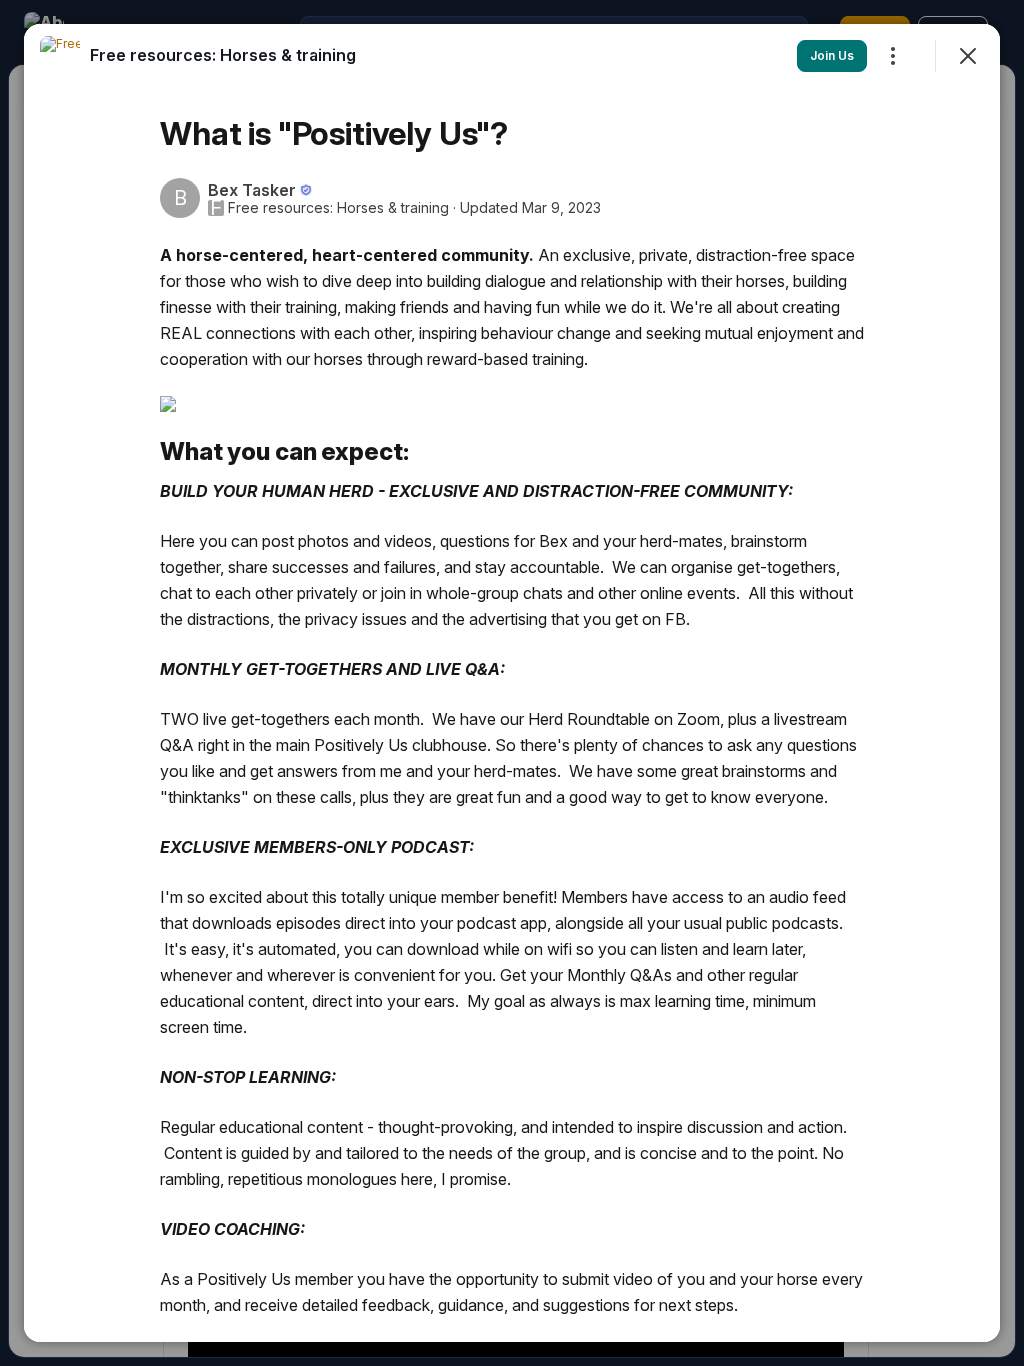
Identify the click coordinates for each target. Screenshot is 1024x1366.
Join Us (832, 55)
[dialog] (512, 683)
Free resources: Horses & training (338, 208)
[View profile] (60, 56)
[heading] (223, 55)
